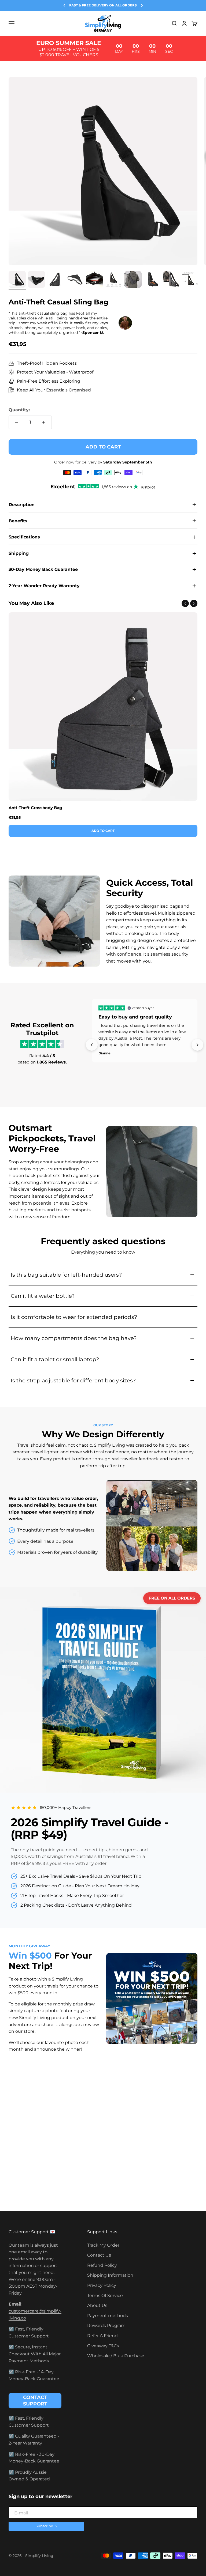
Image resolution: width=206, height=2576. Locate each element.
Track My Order (103, 2245)
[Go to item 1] (17, 280)
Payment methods (108, 2316)
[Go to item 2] (36, 280)
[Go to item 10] (191, 280)
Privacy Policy (102, 2285)
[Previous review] (92, 1045)
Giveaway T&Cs (103, 2346)
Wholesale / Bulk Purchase (116, 2356)
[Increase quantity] (44, 422)
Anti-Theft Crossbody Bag (35, 808)
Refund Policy (102, 2265)
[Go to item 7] (133, 280)
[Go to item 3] (56, 280)
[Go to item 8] (152, 280)
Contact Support (35, 2401)
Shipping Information (110, 2275)
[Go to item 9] (172, 280)
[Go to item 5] (94, 280)
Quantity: (19, 410)
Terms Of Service (105, 2296)
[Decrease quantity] (17, 422)
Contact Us (99, 2255)
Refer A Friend (102, 2336)
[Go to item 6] (114, 280)
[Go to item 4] (75, 280)
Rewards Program (106, 2326)
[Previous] (64, 5)
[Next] (142, 5)
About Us (97, 2305)
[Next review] (197, 1045)
